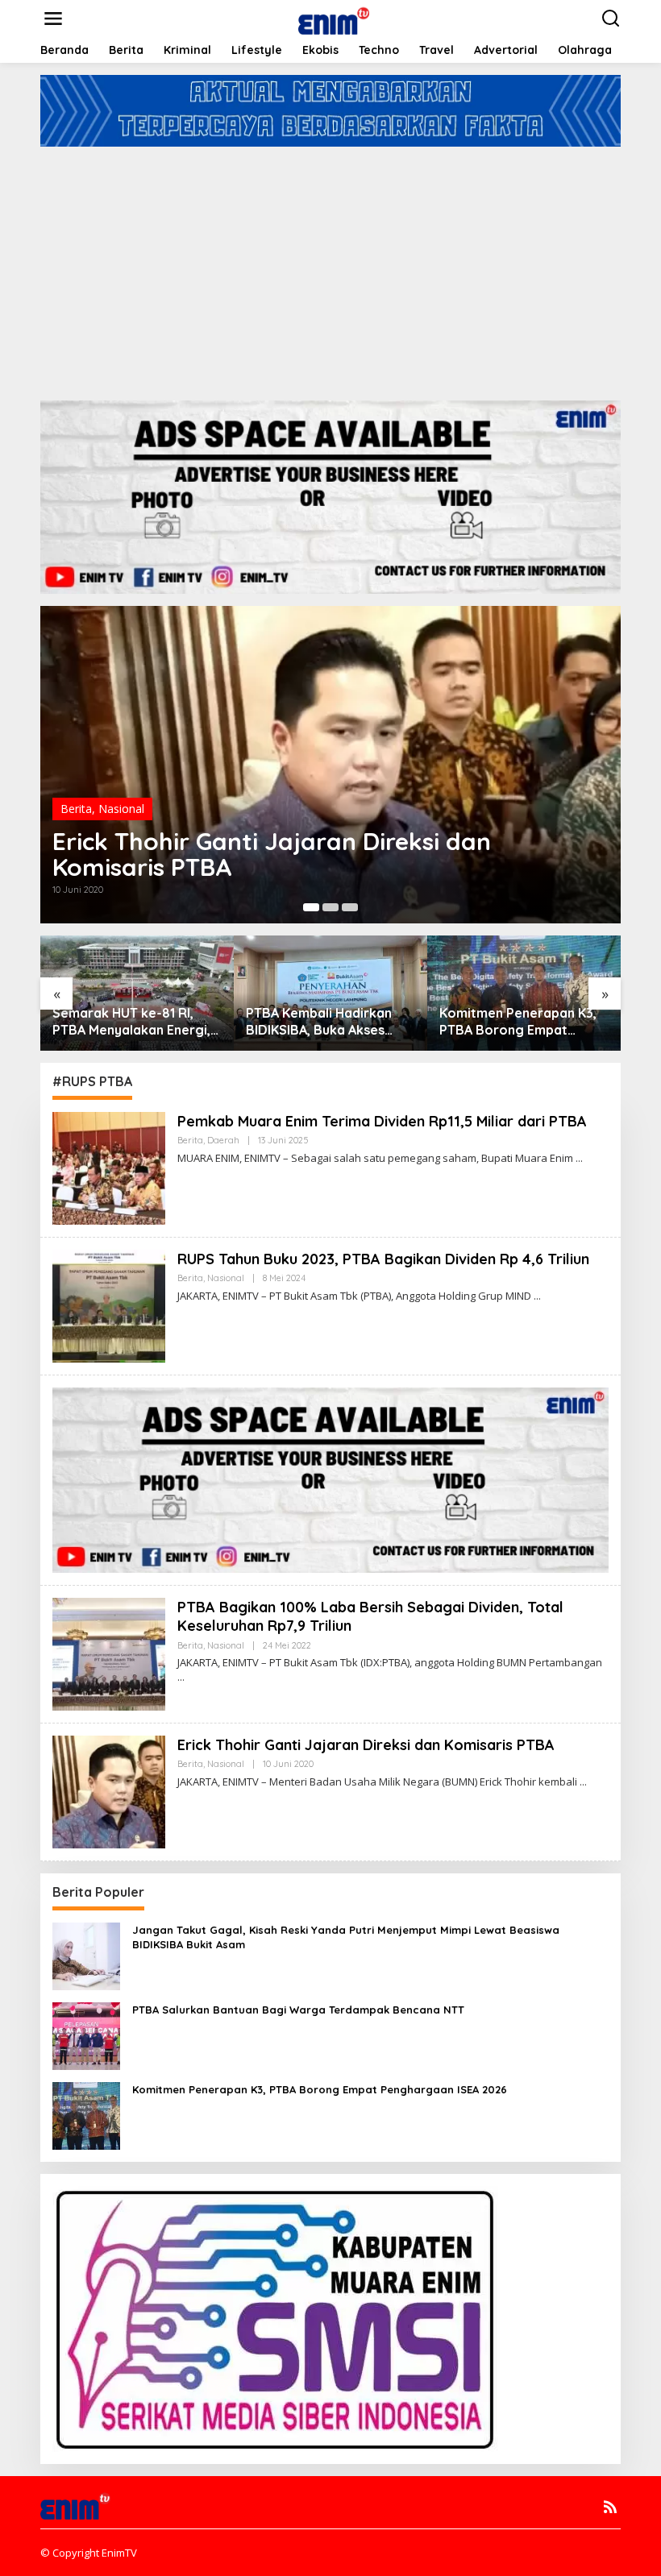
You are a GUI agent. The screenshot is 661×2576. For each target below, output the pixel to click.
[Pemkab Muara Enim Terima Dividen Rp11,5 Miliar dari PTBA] (579, 1158)
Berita (76, 809)
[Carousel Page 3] (350, 907)
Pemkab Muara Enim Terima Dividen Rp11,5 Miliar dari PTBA (382, 1121)
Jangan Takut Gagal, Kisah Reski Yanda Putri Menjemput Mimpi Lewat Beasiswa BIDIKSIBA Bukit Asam (346, 1937)
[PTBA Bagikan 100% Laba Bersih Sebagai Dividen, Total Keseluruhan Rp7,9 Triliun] (181, 1677)
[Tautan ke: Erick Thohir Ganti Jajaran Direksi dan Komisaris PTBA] (109, 1791)
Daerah (223, 1140)
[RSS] (610, 2507)
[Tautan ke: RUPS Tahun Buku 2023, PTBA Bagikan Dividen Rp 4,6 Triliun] (109, 1305)
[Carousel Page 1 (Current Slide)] (311, 907)
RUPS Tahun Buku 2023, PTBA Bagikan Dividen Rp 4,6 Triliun (383, 1259)
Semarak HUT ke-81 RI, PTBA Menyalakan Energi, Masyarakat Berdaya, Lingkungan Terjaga (131, 1022)
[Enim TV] (334, 17)
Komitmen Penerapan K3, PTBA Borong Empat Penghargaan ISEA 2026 (518, 1022)
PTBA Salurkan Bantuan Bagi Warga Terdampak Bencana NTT (298, 2010)
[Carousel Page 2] (330, 907)
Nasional (121, 809)
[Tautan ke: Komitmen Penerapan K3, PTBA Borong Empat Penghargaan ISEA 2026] (86, 2115)
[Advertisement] (330, 268)
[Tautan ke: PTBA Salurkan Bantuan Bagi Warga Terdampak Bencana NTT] (86, 2035)
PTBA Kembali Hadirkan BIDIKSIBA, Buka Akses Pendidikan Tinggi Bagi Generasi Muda (319, 1022)
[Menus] (53, 19)
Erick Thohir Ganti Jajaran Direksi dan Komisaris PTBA (272, 854)
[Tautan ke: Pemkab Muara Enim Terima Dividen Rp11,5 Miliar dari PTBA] (109, 1167)
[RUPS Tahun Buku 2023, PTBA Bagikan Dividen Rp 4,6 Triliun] (537, 1296)
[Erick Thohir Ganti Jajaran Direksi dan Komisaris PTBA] (583, 1782)
